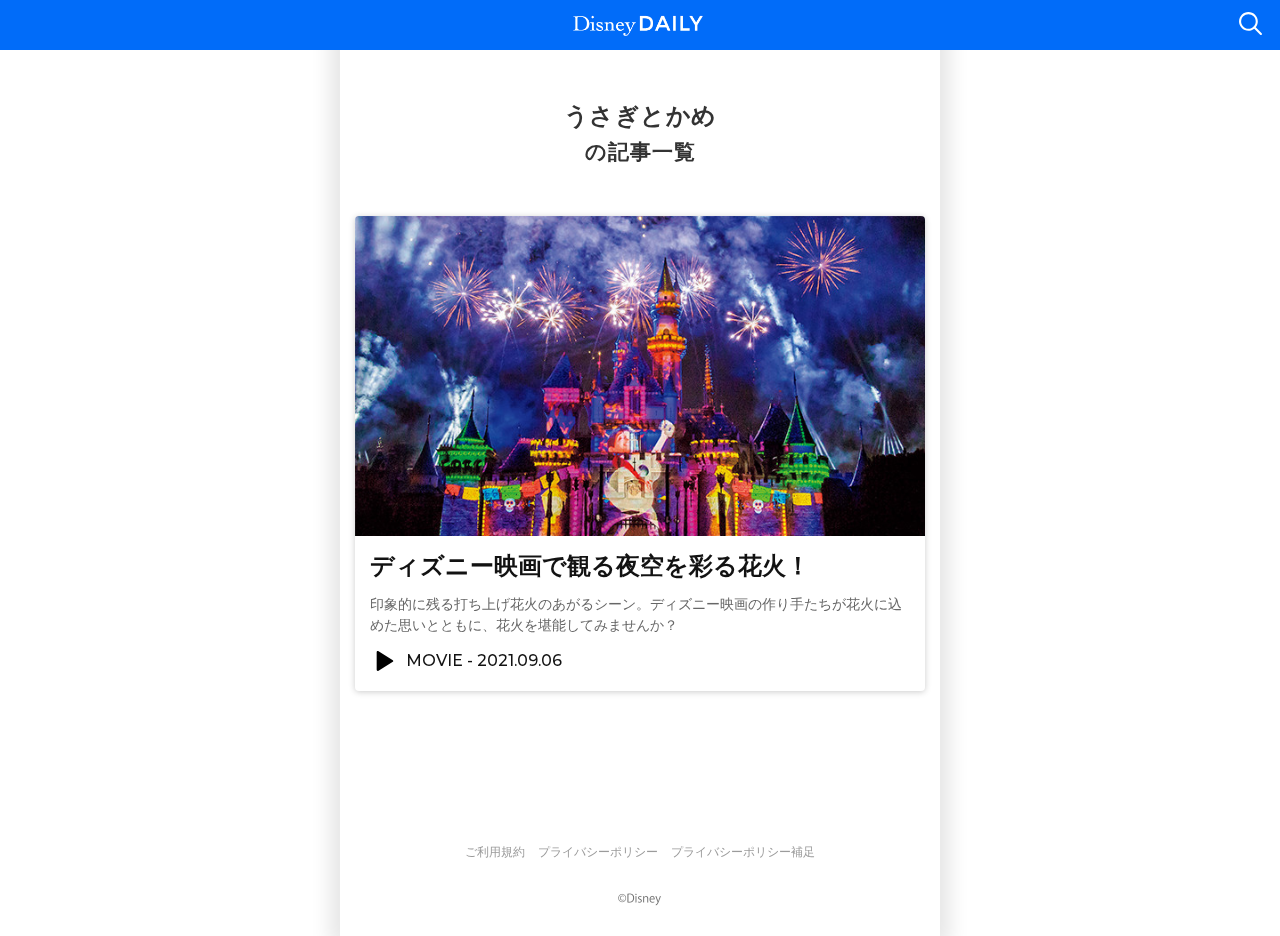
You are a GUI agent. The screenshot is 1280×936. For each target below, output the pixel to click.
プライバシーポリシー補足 (743, 852)
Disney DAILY (638, 25)
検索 (1250, 25)
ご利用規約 (495, 852)
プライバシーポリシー (598, 852)
